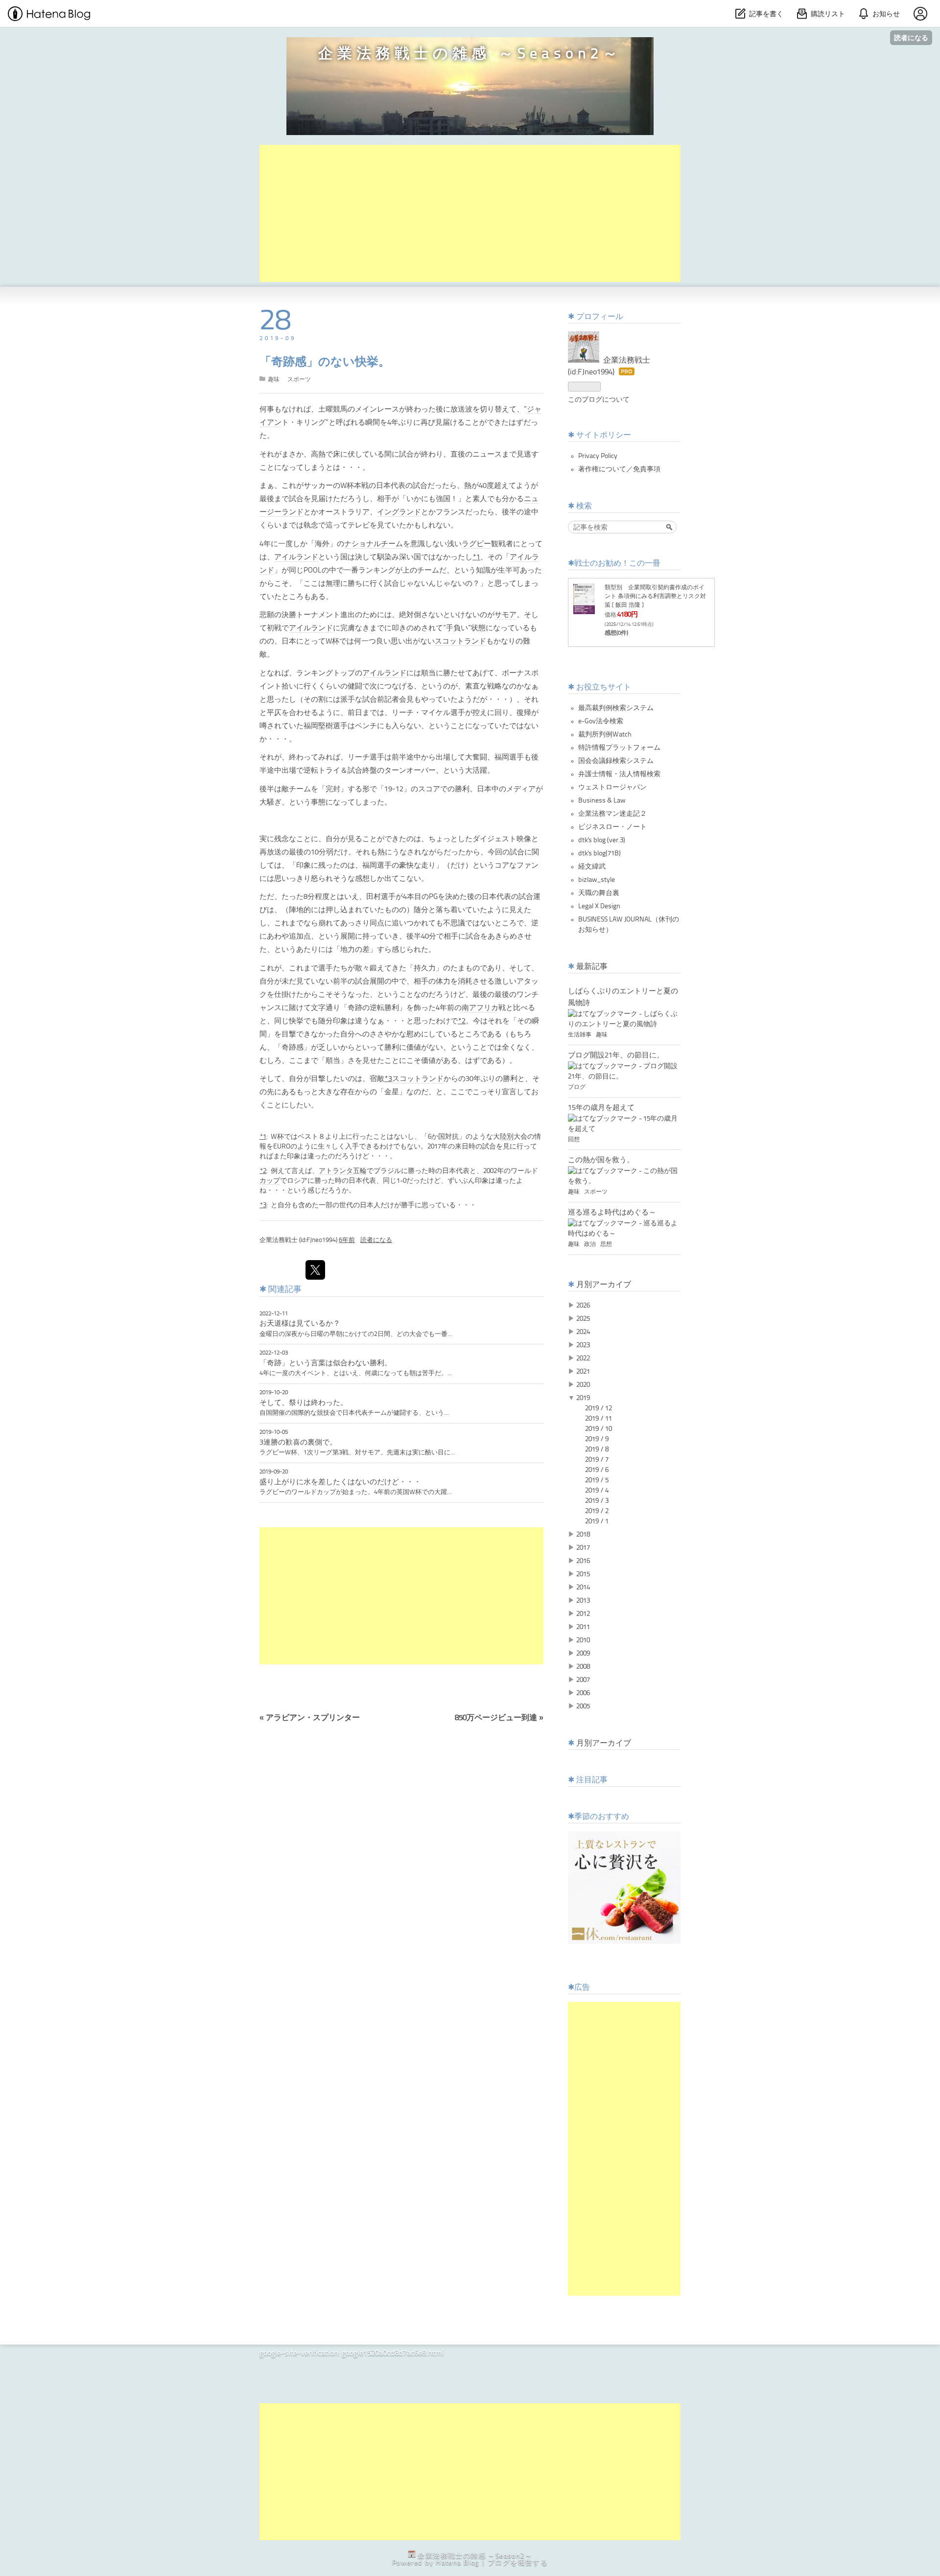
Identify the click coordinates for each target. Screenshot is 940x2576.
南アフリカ (480, 1008)
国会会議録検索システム (616, 761)
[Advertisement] (470, 213)
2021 (583, 1372)
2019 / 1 (597, 1521)
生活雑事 (580, 1035)
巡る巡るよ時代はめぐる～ (612, 1213)
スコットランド (460, 642)
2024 (583, 1332)
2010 (583, 1640)
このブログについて (599, 400)
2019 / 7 (597, 1460)
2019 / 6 (597, 1470)
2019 (583, 1398)
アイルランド (296, 558)
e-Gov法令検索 (601, 721)
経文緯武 (592, 867)
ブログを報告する (518, 2563)
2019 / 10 (599, 1429)
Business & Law (602, 801)
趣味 (274, 380)
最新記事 (592, 967)
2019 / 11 (599, 1419)
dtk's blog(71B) (599, 853)
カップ (270, 1181)
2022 (583, 1358)
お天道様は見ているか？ (300, 1324)
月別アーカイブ (604, 1285)
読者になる (911, 37)
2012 (583, 1614)
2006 (583, 1693)
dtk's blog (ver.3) (602, 840)
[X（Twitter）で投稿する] (315, 1270)
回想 (574, 1140)
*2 (462, 1022)
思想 (606, 1244)
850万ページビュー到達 (499, 1718)
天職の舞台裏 (599, 893)
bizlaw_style (597, 880)
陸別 (507, 1137)
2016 (583, 1561)
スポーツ (299, 380)
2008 (583, 1667)
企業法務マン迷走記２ (612, 814)
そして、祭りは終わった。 (304, 1403)
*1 (476, 558)
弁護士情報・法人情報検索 (619, 774)
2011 (583, 1627)
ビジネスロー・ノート (612, 827)
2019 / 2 (597, 1511)
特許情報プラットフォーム (619, 748)
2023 (583, 1345)
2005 (583, 1706)
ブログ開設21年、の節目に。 (616, 1056)
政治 (591, 1244)
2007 (583, 1680)
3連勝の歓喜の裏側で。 (298, 1443)
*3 (388, 1079)
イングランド (399, 513)
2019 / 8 (597, 1449)
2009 (583, 1654)
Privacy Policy (598, 456)
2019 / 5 (597, 1480)
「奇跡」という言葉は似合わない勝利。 (326, 1363)
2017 (583, 1548)
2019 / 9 (597, 1439)
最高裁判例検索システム (616, 708)
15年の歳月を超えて (601, 1108)
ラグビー (476, 544)
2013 (583, 1601)
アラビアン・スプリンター (310, 1718)
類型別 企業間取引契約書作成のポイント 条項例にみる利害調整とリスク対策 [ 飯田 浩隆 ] (655, 597)
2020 (583, 1385)
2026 (583, 1306)
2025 (583, 1319)
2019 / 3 (597, 1501)
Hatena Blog (457, 2563)
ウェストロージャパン (612, 787)
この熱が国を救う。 (601, 1160)
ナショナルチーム (374, 544)
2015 (583, 1574)
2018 (583, 1535)
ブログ (577, 1087)
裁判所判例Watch (605, 735)
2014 (583, 1587)
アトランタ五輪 (343, 1171)
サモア (505, 615)
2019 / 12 (599, 1408)
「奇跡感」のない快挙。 (325, 363)
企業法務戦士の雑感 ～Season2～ (470, 54)
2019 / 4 (597, 1491)
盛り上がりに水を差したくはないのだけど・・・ (340, 1482)
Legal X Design (599, 906)
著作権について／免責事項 (619, 469)
